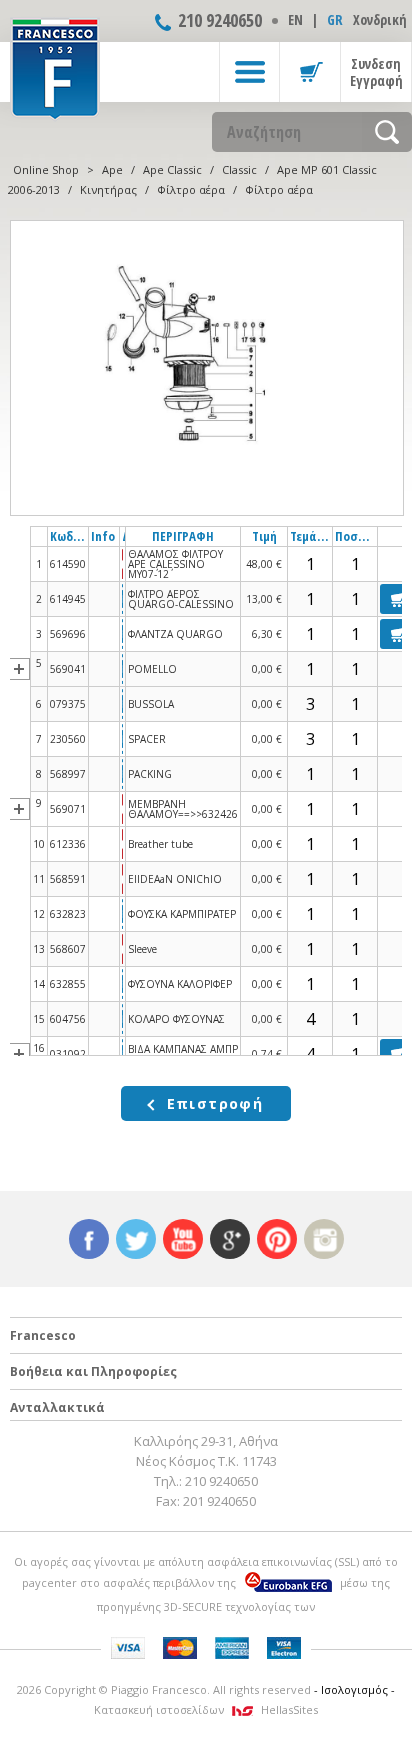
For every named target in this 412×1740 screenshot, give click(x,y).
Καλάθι (310, 72)
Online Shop (46, 169)
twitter (136, 1239)
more (19, 669)
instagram (324, 1239)
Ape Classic (172, 169)
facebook (89, 1239)
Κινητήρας (108, 189)
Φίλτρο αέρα (191, 189)
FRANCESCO (55, 67)
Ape (112, 169)
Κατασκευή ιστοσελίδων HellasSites (206, 1709)
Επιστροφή (215, 1103)
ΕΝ (295, 19)
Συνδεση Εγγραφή (376, 72)
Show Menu (249, 72)
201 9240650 (219, 1501)
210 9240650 (220, 20)
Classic (239, 169)
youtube (183, 1239)
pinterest (277, 1239)
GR (335, 19)
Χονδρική (380, 19)
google (230, 1239)
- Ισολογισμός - (354, 1689)
